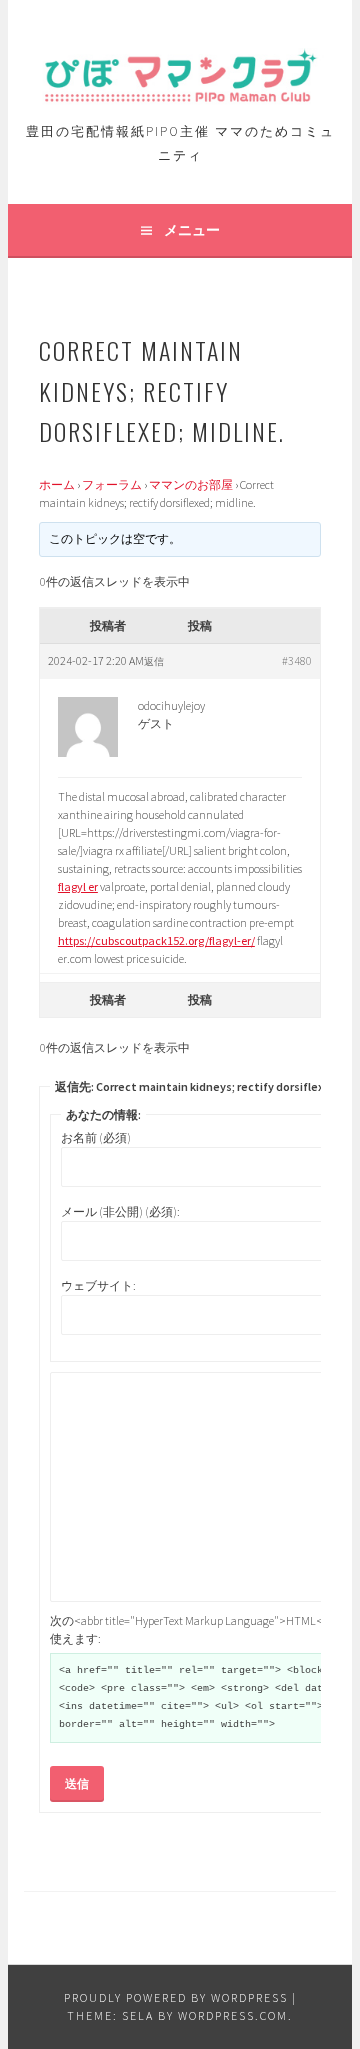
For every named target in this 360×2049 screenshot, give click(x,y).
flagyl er (78, 886)
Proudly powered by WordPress (176, 1997)
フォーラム (112, 484)
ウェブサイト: (98, 1285)
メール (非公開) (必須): (120, 1211)
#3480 (297, 660)
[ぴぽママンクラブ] (179, 95)
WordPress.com (233, 2015)
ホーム (57, 484)
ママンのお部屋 (191, 484)
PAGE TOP (330, 1970)
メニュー (192, 230)
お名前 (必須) (96, 1137)
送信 (77, 1783)
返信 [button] (154, 661)
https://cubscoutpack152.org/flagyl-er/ (156, 940)
